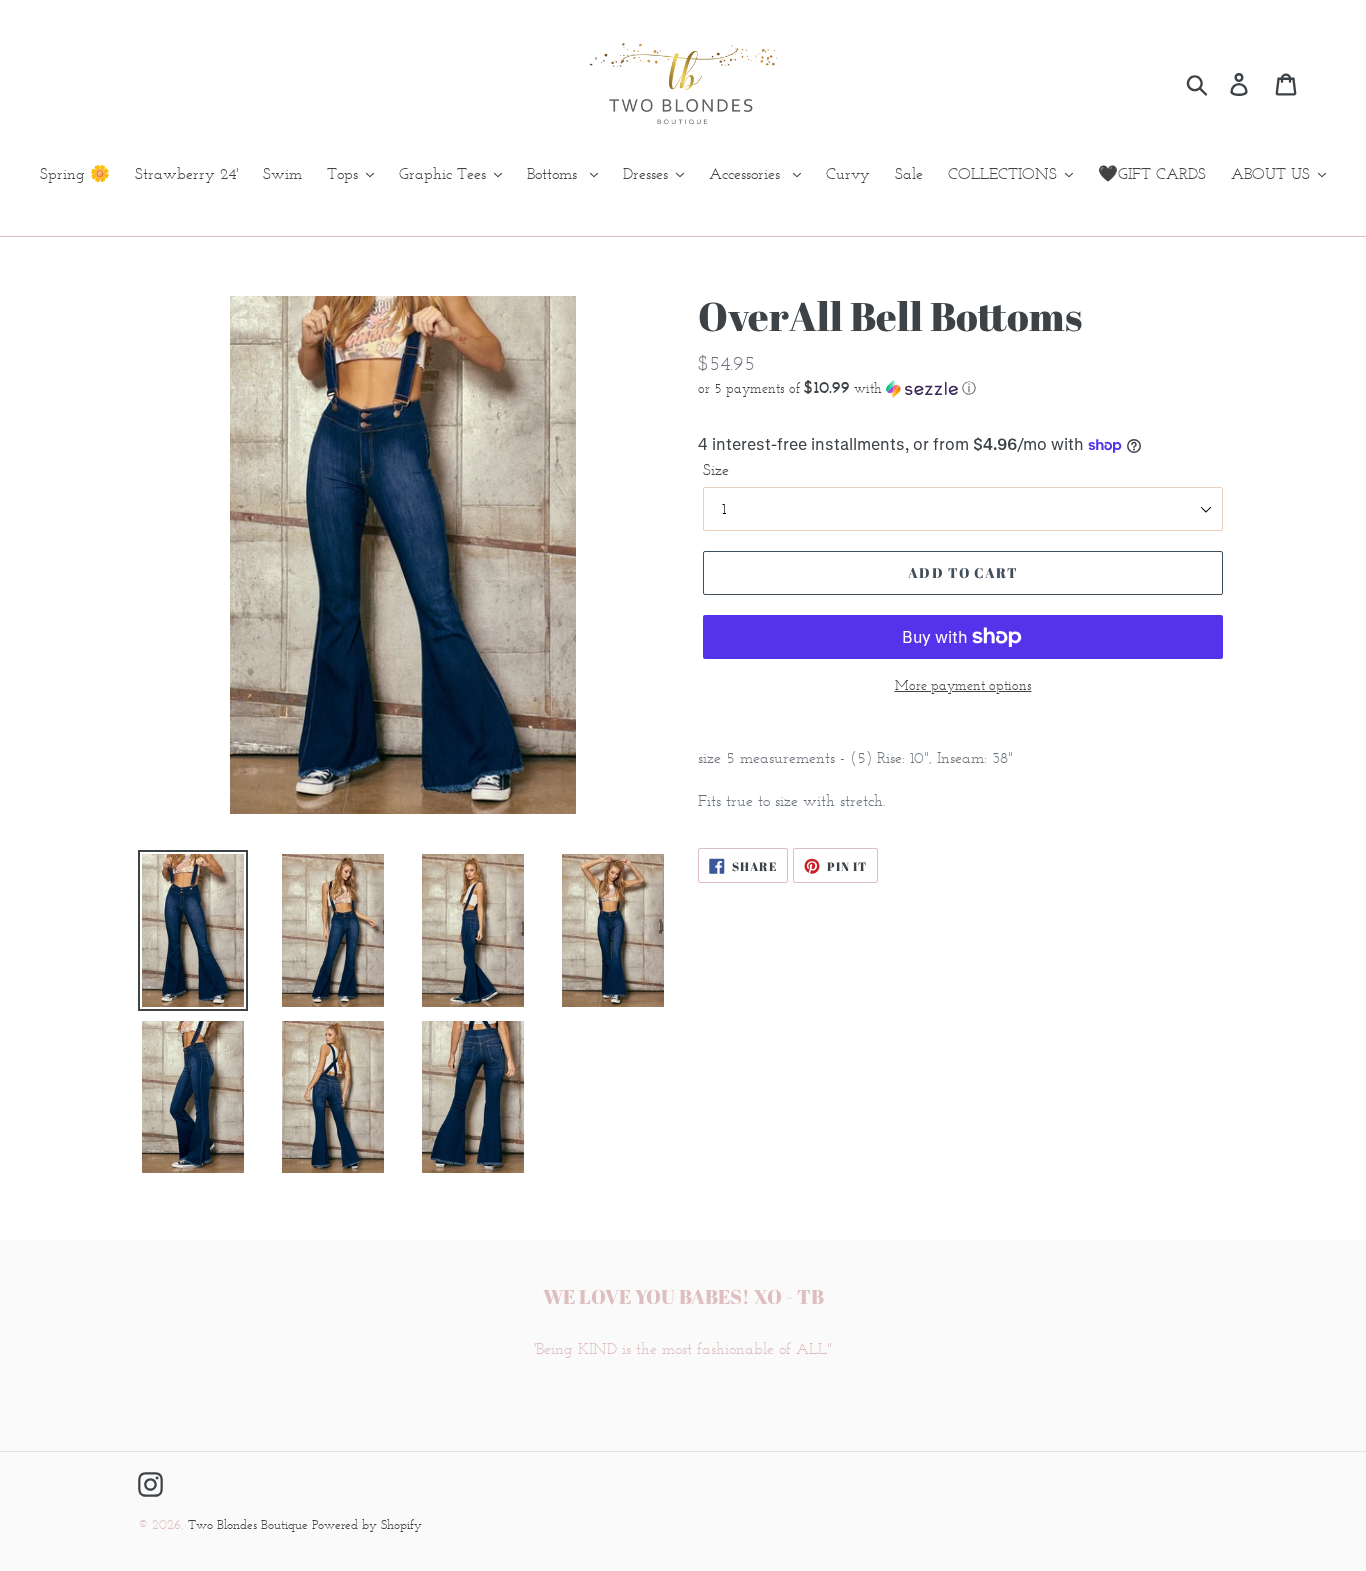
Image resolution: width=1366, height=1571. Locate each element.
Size (716, 469)
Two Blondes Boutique (250, 1524)
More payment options (963, 685)
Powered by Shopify (367, 1524)
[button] (963, 388)
